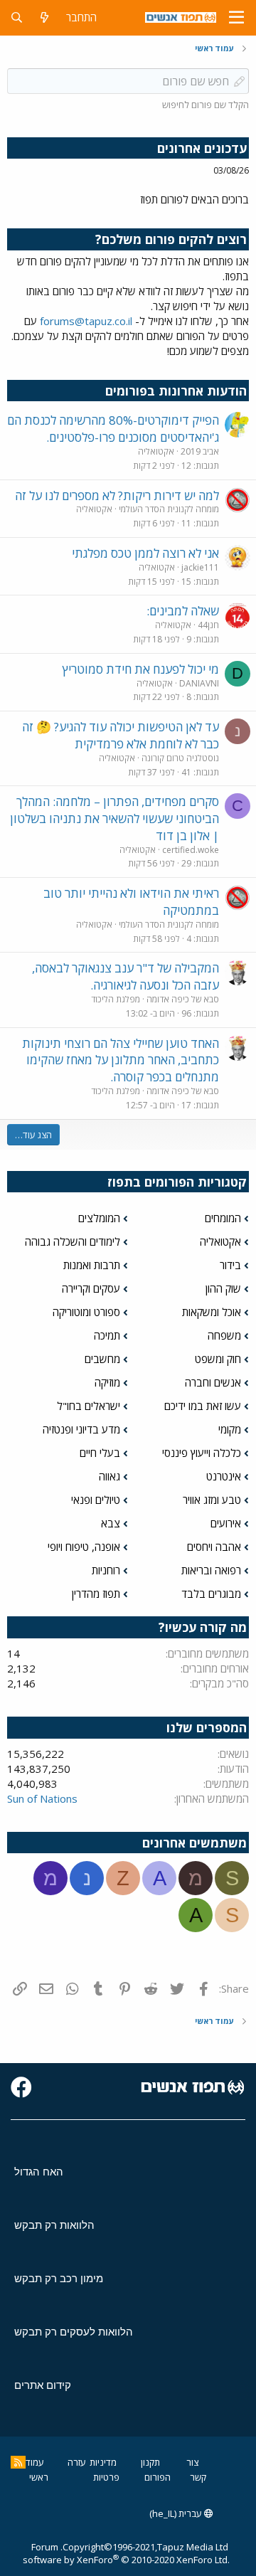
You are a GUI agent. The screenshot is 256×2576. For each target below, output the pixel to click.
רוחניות (106, 1570)
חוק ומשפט (218, 1359)
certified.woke (191, 850)
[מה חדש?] (44, 17)
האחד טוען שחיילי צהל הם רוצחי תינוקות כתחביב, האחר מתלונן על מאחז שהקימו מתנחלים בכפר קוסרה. (121, 1060)
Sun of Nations (42, 1798)
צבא (111, 1523)
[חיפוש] (17, 17)
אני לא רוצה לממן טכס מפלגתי (145, 553)
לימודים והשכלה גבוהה (73, 1241)
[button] (236, 18)
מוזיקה (107, 1382)
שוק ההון (223, 1288)
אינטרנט (224, 1476)
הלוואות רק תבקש (54, 2225)
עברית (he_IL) (177, 2513)
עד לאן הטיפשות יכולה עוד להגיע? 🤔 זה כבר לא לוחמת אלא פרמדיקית (121, 735)
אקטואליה (156, 451)
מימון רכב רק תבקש (59, 2278)
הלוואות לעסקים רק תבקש (74, 2332)
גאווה (110, 1476)
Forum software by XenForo (126, 2553)
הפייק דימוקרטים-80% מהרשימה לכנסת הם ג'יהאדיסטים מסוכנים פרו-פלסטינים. (113, 429)
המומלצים (99, 1218)
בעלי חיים (100, 1453)
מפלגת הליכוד (116, 999)
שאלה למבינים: (183, 611)
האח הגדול (39, 2172)
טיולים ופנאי (96, 1500)
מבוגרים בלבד (211, 1594)
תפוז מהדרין (96, 1594)
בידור (230, 1265)
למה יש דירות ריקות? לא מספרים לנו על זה (117, 495)
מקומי (230, 1429)
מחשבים (102, 1359)
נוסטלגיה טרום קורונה (180, 758)
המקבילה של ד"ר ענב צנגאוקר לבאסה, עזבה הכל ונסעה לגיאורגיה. (126, 976)
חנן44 (208, 625)
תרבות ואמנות (92, 1265)
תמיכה (107, 1335)
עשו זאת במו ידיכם (203, 1406)
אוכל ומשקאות (212, 1312)
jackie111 (200, 567)
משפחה (224, 1335)
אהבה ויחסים (214, 1547)
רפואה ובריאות (211, 1570)
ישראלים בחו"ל (89, 1406)
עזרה (77, 2462)
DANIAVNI (199, 683)
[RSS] (18, 2462)
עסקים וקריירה (91, 1288)
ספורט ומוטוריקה (86, 1312)
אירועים (226, 1523)
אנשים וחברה (213, 1382)
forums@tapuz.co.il (86, 321)
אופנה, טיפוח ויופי (84, 1547)
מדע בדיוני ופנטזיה (81, 1429)
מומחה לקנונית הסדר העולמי (169, 509)
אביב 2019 (200, 451)
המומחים (223, 1218)
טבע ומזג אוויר (212, 1500)
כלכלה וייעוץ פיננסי (202, 1453)
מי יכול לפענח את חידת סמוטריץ (140, 669)
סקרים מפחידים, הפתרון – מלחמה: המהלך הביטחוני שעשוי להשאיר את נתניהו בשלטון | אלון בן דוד (114, 818)
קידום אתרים (43, 2385)
